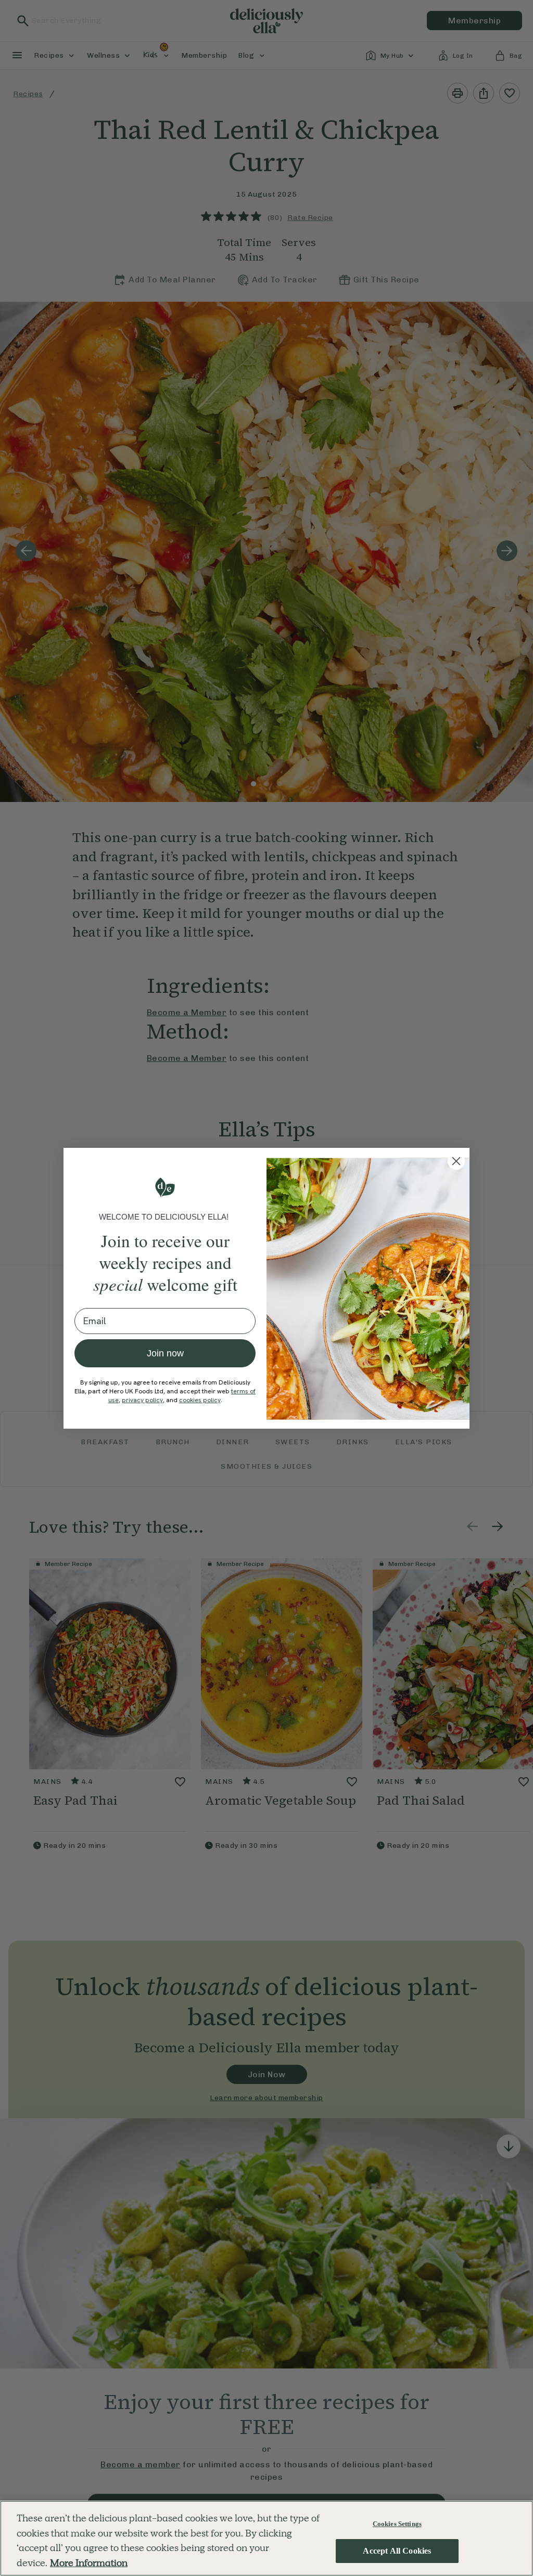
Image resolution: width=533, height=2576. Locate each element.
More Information (89, 2563)
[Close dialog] (456, 1161)
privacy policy (142, 1400)
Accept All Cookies (397, 2551)
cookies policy (200, 1400)
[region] (266, 2538)
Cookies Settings (397, 2524)
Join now (165, 1353)
